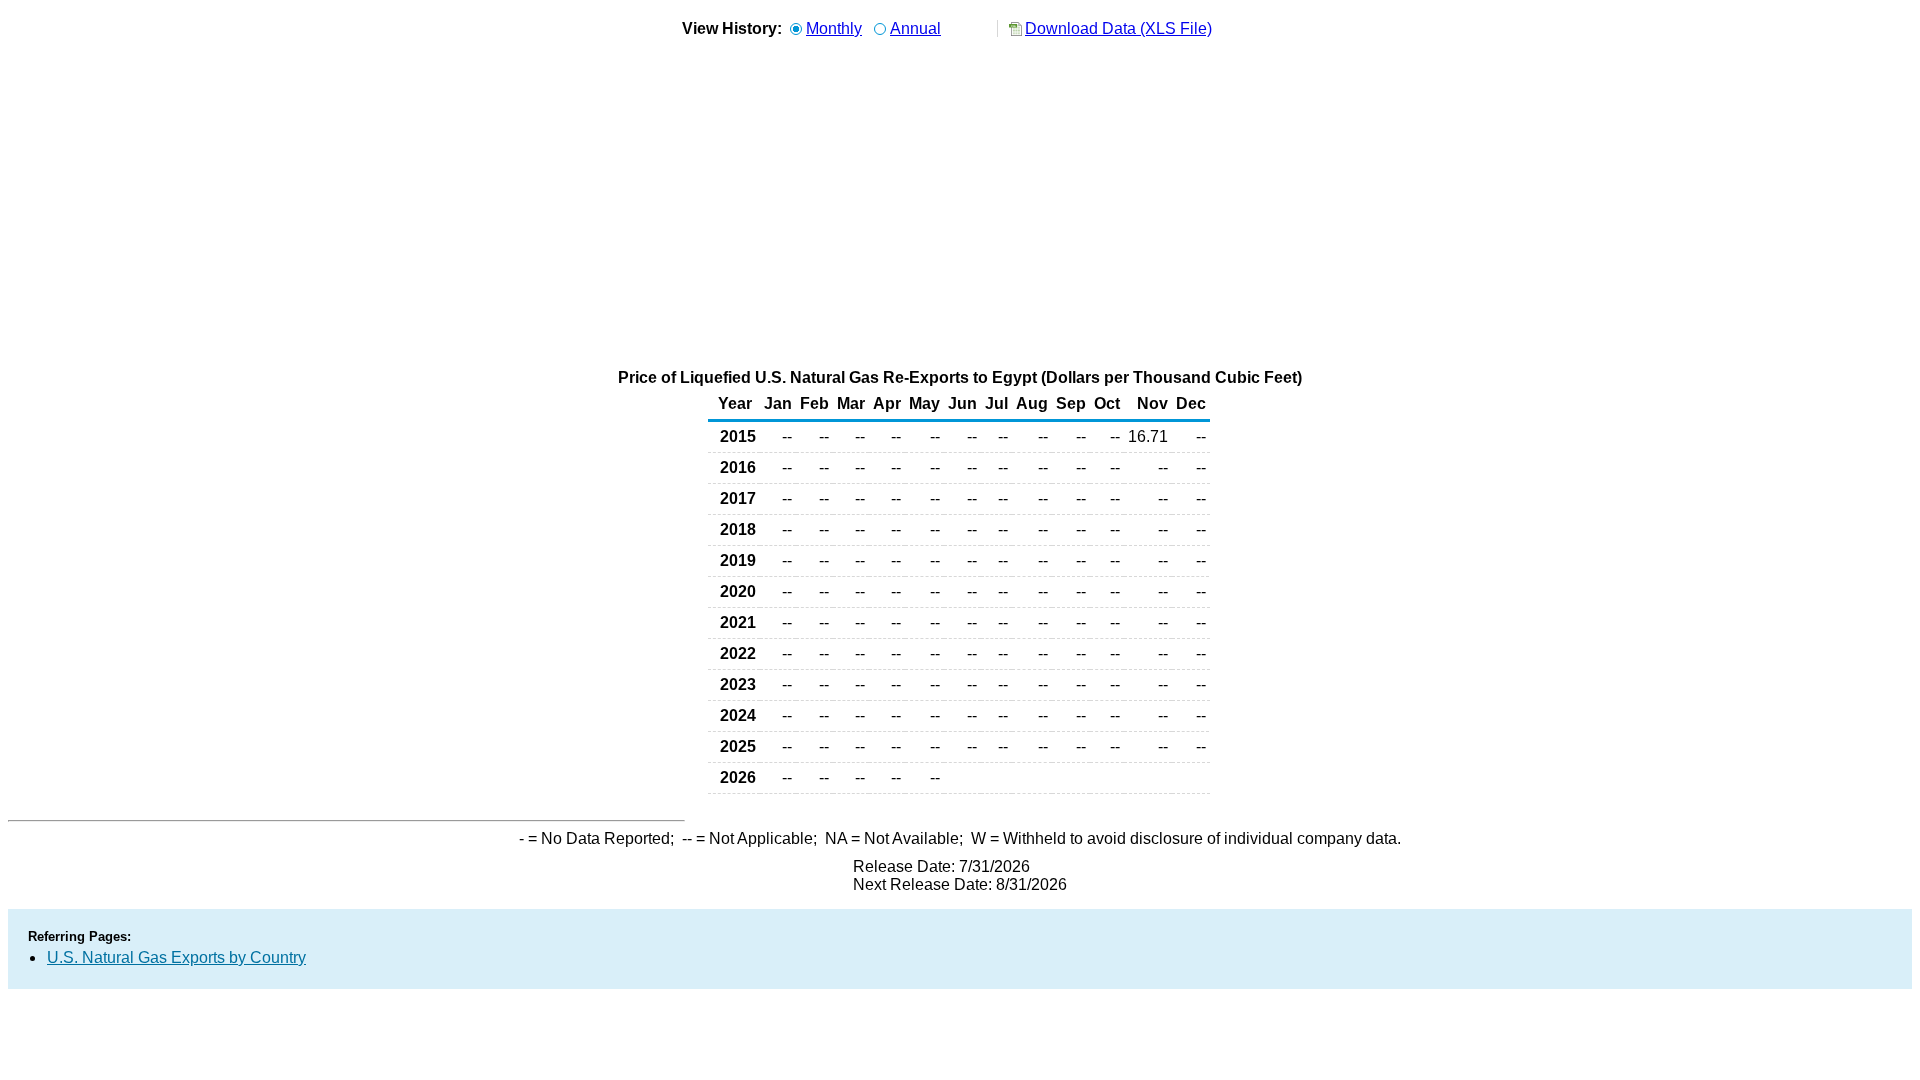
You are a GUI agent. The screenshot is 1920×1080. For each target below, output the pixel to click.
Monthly (834, 28)
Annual (915, 28)
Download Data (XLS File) (1118, 28)
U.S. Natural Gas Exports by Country (176, 957)
